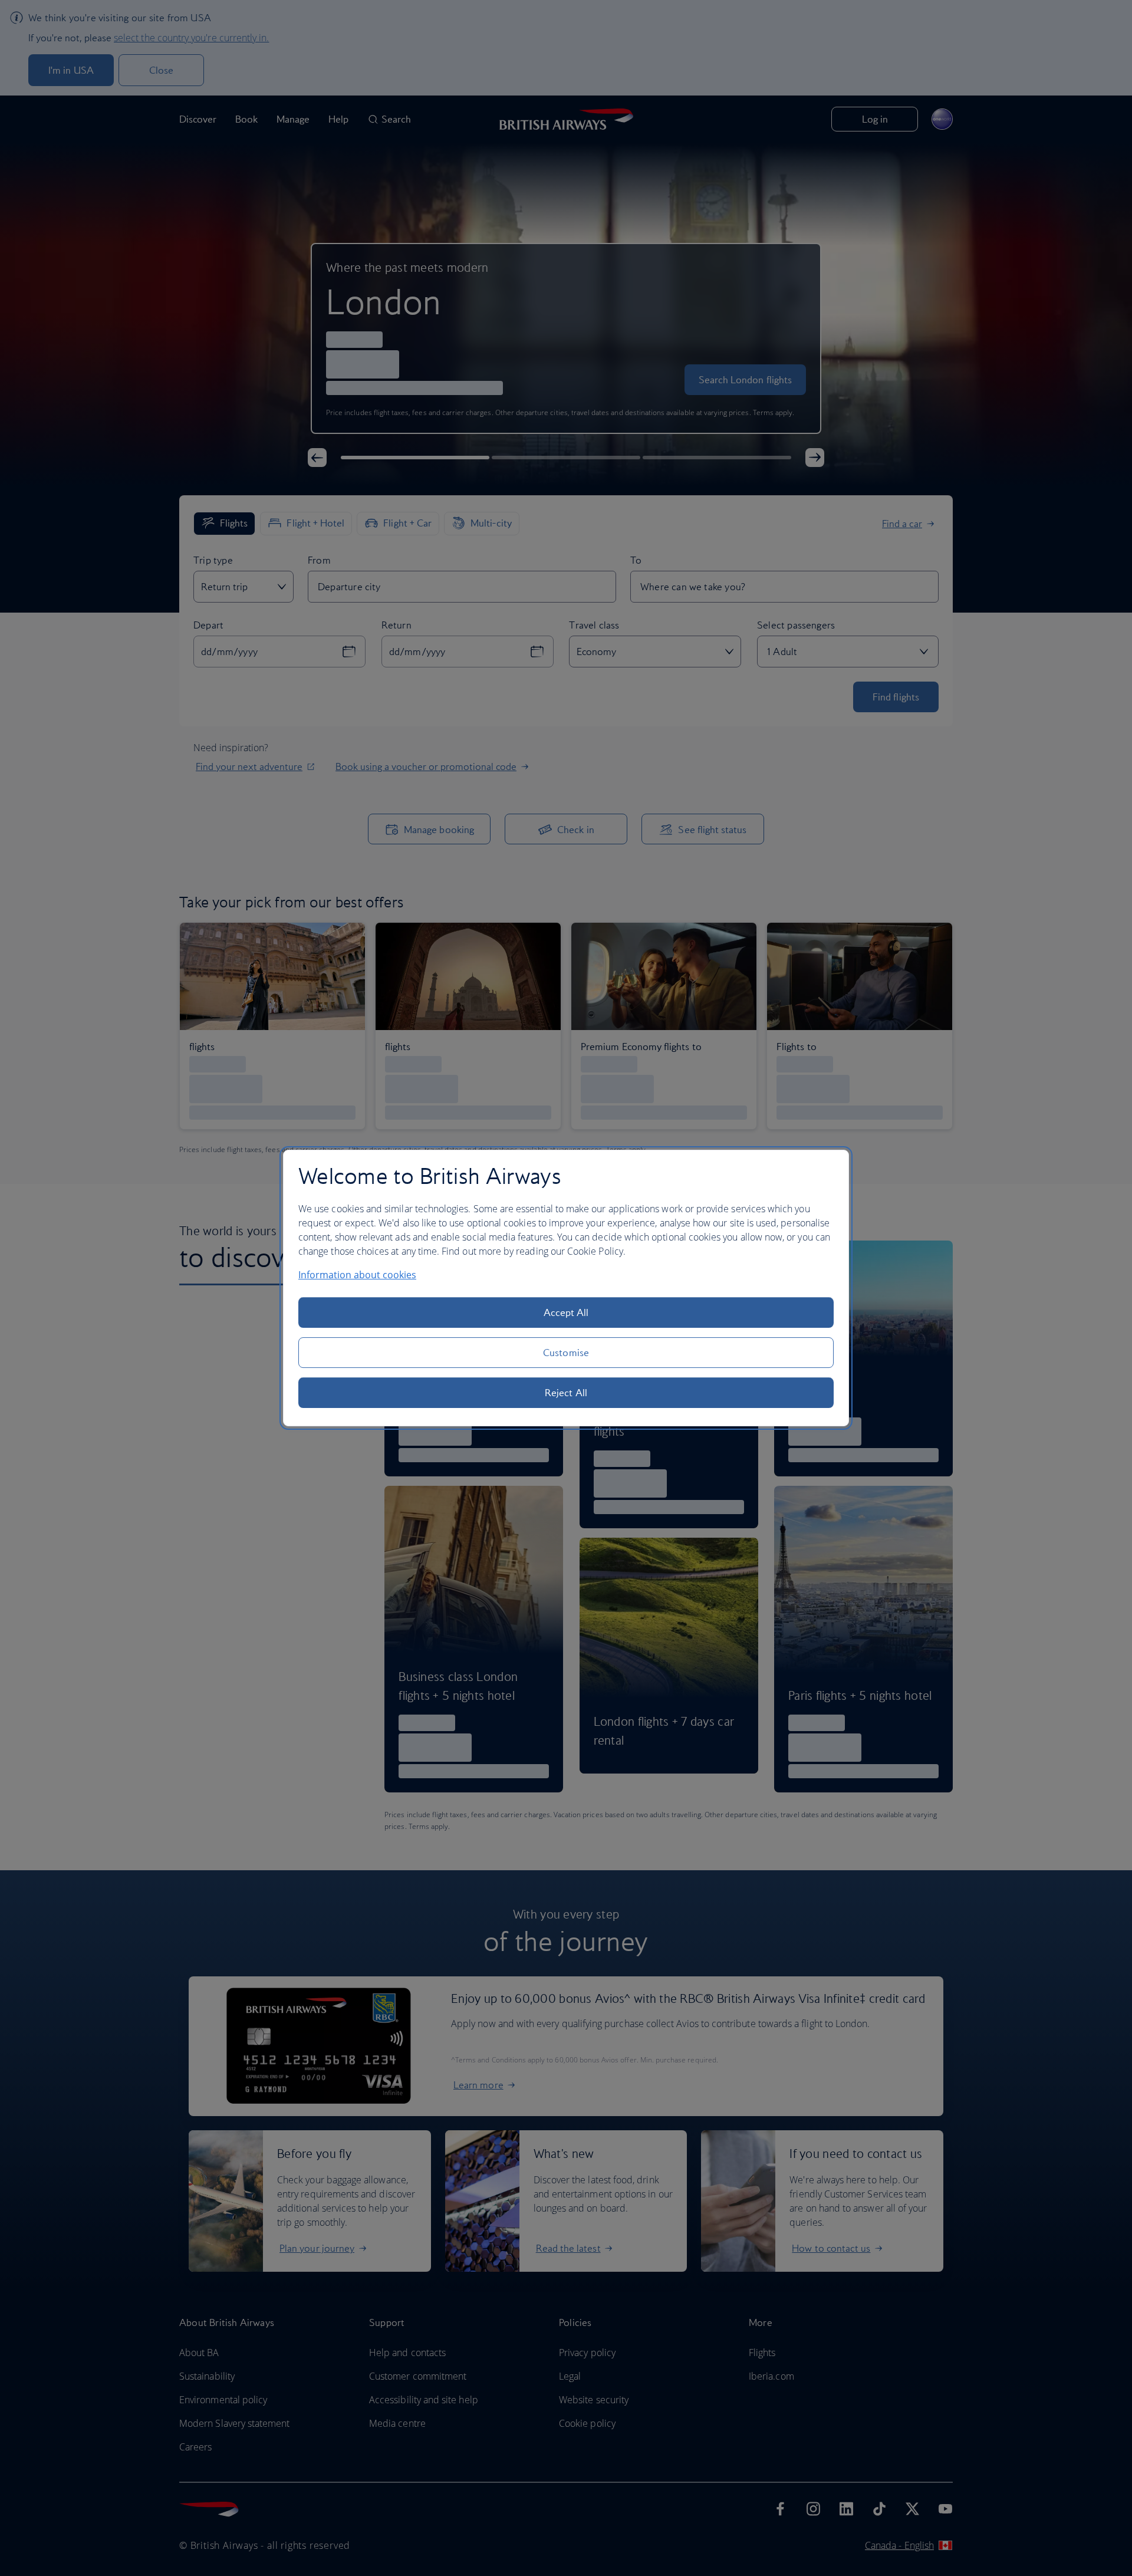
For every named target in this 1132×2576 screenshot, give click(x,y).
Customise (566, 1353)
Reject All (566, 1393)
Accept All (566, 1312)
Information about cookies (357, 1275)
